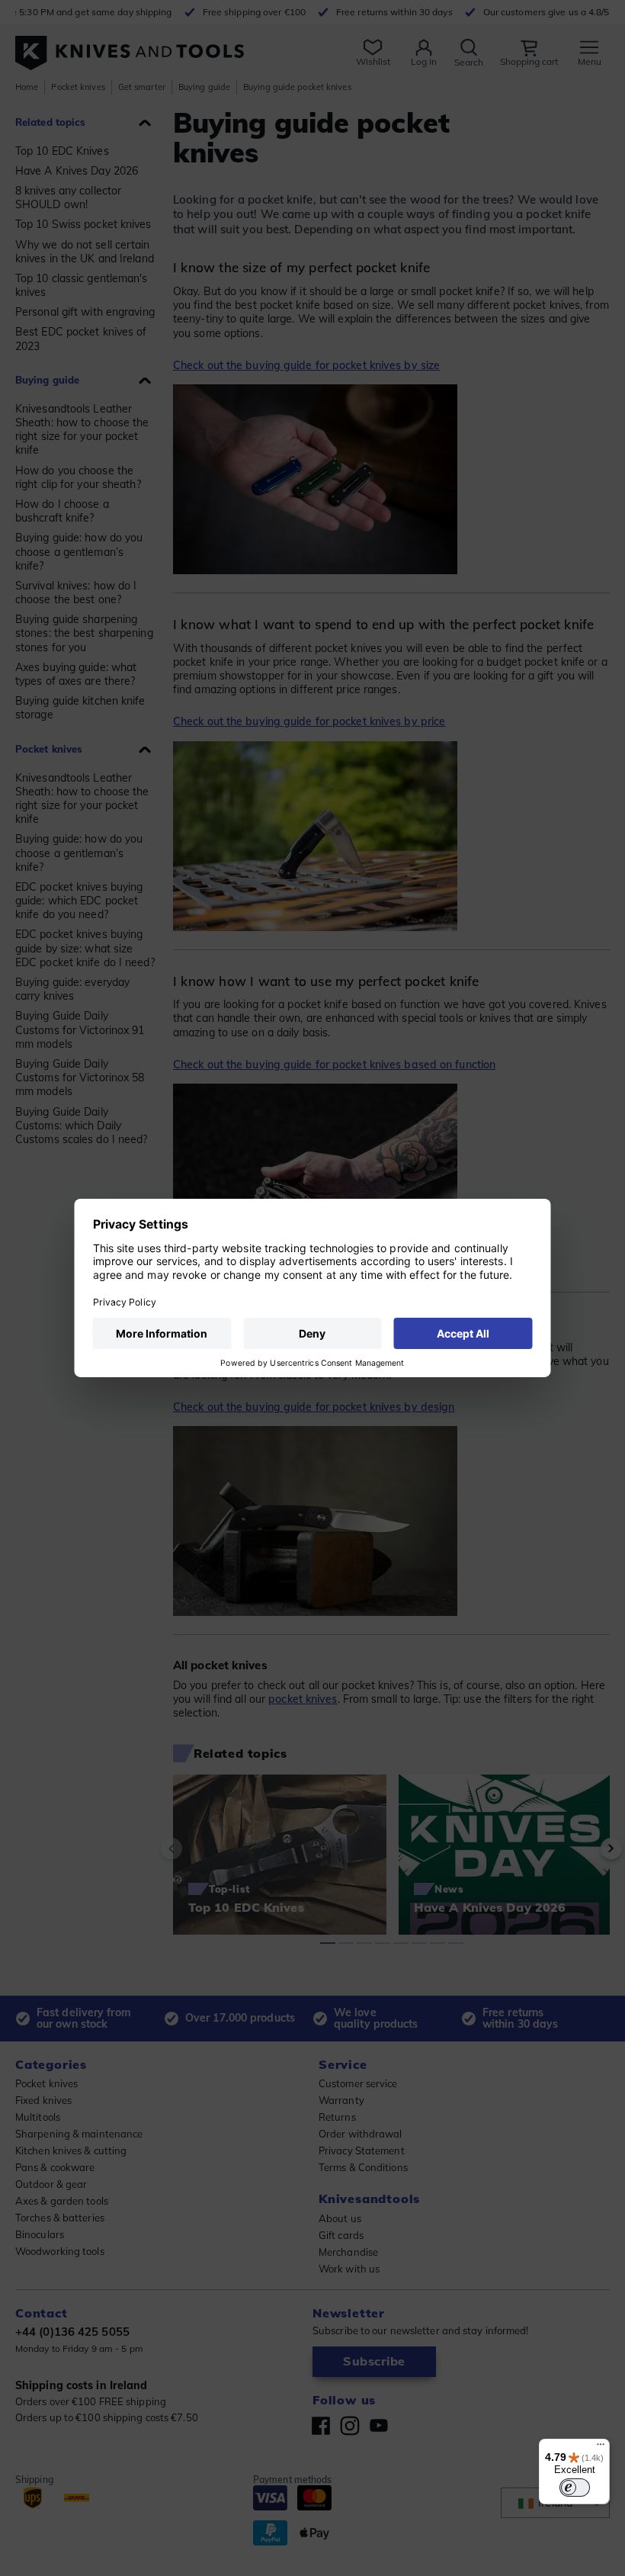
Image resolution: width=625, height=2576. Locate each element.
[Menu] (601, 2448)
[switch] (575, 2488)
